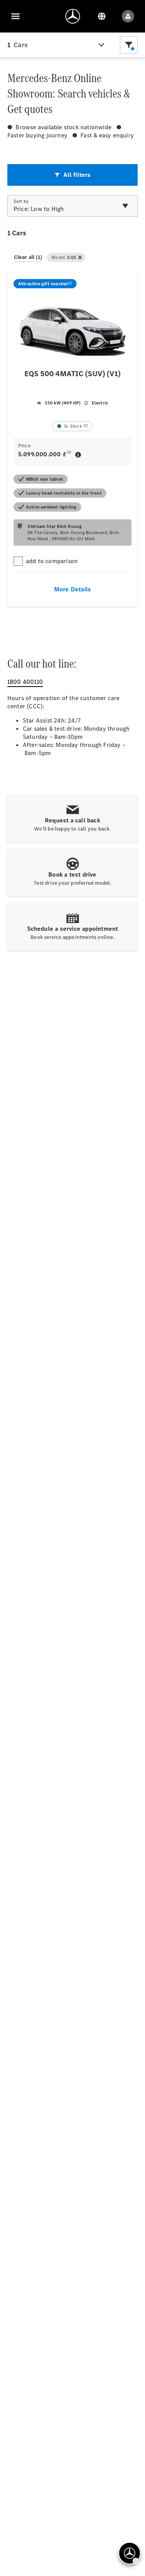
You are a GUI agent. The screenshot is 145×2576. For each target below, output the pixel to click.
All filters (77, 175)
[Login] (128, 16)
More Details (72, 589)
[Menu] (15, 16)
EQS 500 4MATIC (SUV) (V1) (72, 374)
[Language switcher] (102, 16)
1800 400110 (25, 682)
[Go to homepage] (73, 16)
